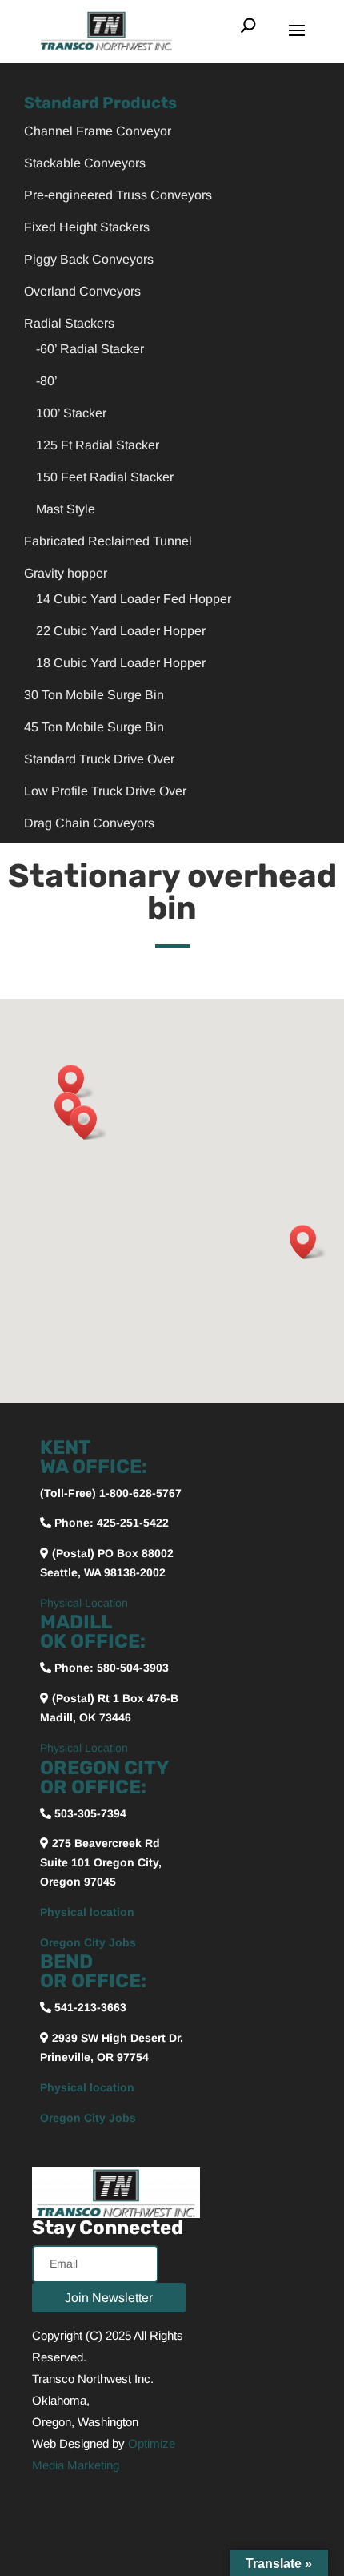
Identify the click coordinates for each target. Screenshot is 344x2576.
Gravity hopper (66, 573)
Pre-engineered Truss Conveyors (118, 195)
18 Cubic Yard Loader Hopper (121, 663)
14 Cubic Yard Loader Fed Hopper (134, 599)
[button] (76, 1082)
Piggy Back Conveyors (89, 259)
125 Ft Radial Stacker (98, 445)
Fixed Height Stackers (87, 227)
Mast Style (66, 509)
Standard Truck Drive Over (99, 759)
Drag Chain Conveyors (89, 823)
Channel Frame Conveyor (98, 131)
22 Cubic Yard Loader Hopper (121, 631)
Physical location (87, 1912)
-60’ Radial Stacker (90, 349)
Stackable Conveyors (85, 163)
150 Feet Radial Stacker (105, 477)
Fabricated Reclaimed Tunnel (108, 541)
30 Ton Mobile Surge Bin (94, 695)
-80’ (47, 381)
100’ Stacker (71, 413)
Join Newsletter (109, 2298)
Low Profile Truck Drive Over (105, 791)
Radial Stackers (69, 323)
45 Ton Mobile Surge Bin (94, 727)
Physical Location (84, 1603)
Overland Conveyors (82, 291)
